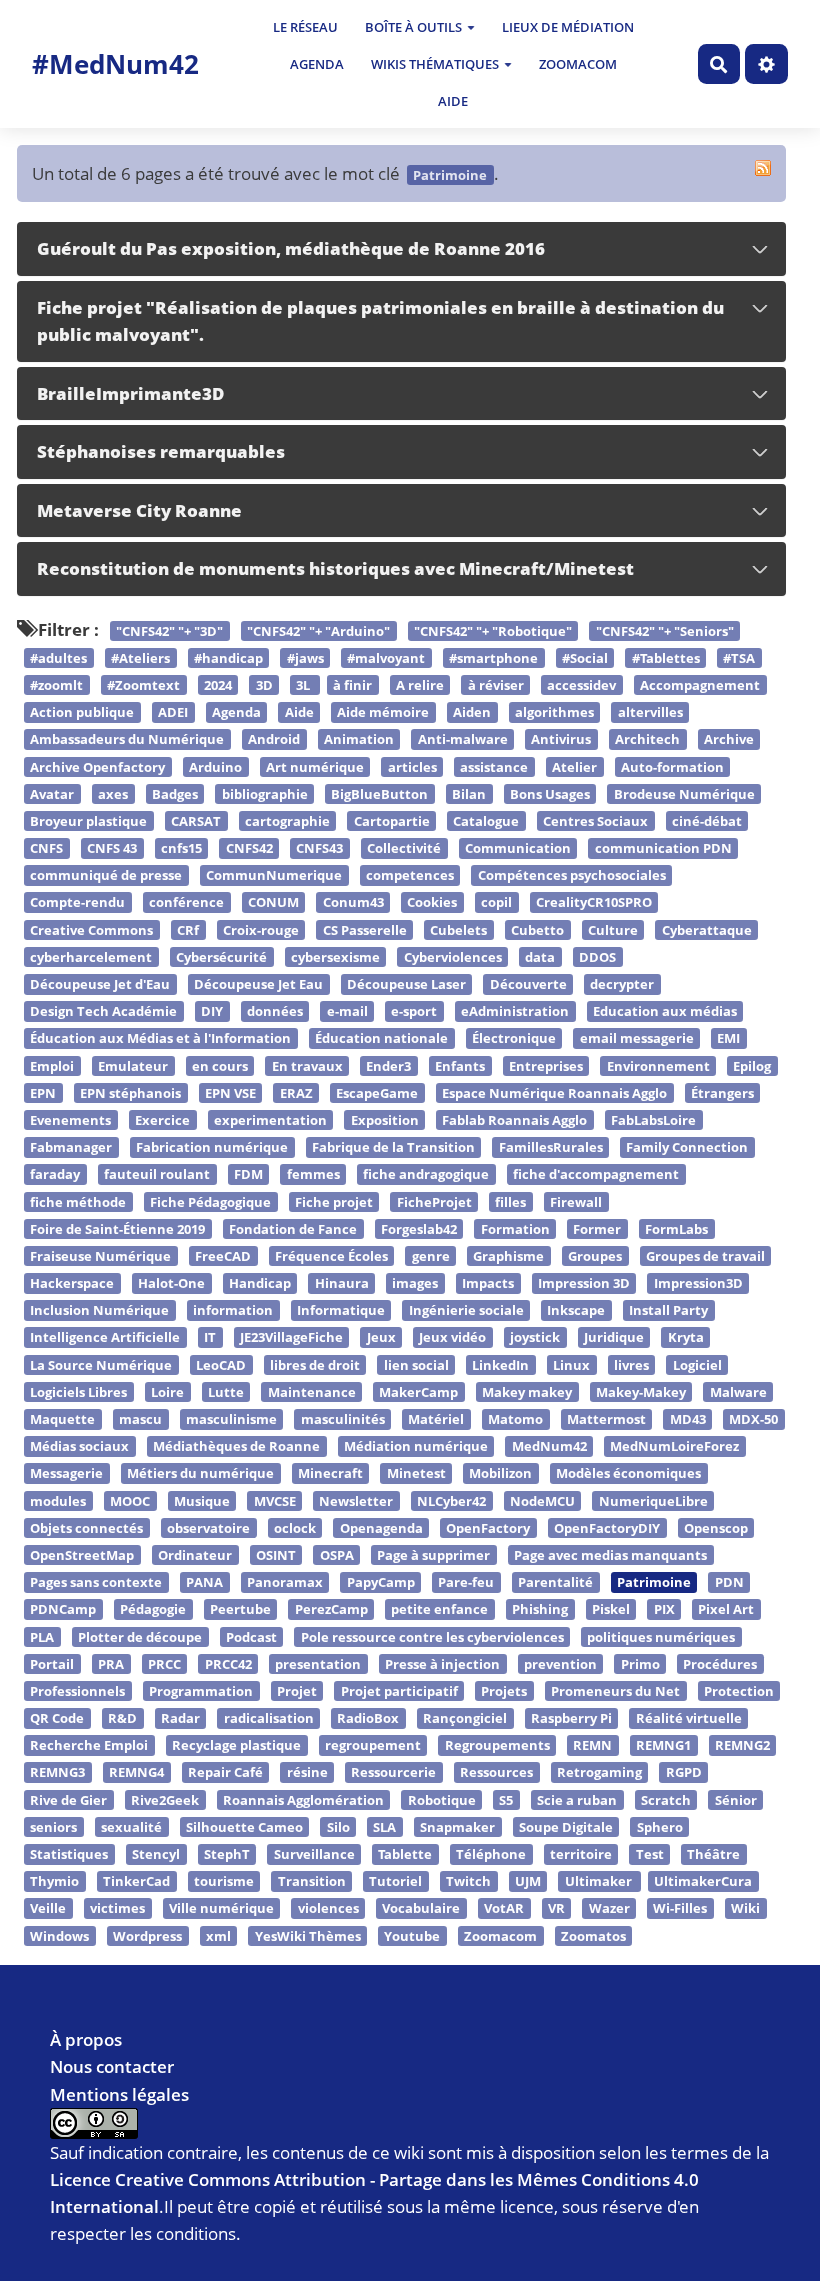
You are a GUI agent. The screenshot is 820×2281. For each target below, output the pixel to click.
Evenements (70, 1120)
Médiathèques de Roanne (236, 1446)
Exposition (385, 1120)
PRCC (164, 1664)
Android (274, 740)
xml (218, 1936)
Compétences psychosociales (572, 876)
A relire (420, 685)
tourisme (224, 1881)
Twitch (468, 1881)
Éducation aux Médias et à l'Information (160, 1039)
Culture (613, 930)
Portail (52, 1664)
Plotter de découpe (140, 1637)
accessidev (581, 685)
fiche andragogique (426, 1175)
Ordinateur (195, 1555)
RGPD (684, 1773)
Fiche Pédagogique (210, 1202)
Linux (571, 1365)
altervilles (650, 712)
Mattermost (606, 1419)
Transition (312, 1881)
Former (597, 1229)
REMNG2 (742, 1746)
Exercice (162, 1120)
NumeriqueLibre (653, 1501)
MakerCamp (418, 1392)
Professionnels (77, 1691)
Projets (504, 1691)
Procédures (720, 1664)
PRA (111, 1664)
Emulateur (133, 1066)
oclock (295, 1528)
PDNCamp (63, 1610)
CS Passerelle (365, 930)
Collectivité (404, 848)
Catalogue (486, 821)
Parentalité (555, 1582)
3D (264, 685)
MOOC (130, 1501)
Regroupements (497, 1746)
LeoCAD (221, 1365)
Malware (738, 1392)
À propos (86, 2039)
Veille (48, 1909)
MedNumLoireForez (674, 1446)
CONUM (273, 903)
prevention (560, 1664)
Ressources (496, 1773)
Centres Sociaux (595, 821)
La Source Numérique (101, 1365)
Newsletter (356, 1501)
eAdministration (515, 1011)
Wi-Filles (680, 1909)
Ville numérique (221, 1909)
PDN (729, 1582)
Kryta (686, 1338)
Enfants (460, 1066)
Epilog (752, 1066)
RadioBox (368, 1718)
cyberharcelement (91, 957)
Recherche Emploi (89, 1746)
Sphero (660, 1827)
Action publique (82, 712)
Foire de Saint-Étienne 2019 (117, 1229)
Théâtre (713, 1854)
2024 (218, 685)
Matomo (515, 1419)
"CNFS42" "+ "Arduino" (318, 631)
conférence (186, 903)
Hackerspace (72, 1283)
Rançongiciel (465, 1718)
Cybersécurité (221, 957)
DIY (212, 1011)
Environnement (658, 1066)
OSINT (276, 1555)
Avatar (52, 794)
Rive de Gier (68, 1800)
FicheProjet (434, 1202)
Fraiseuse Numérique (100, 1256)
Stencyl (156, 1854)
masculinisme (231, 1419)
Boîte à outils (413, 27)
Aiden (472, 712)
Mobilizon (500, 1474)
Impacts (488, 1283)
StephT (227, 1854)
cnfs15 (181, 848)
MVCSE (275, 1501)
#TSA (739, 658)
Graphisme (508, 1256)
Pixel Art (726, 1610)
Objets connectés (86, 1528)
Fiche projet (334, 1202)
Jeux (381, 1338)
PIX (664, 1610)
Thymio (54, 1881)
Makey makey (527, 1392)
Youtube (412, 1936)
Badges (175, 794)
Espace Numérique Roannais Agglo (554, 1093)
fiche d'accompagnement (596, 1175)
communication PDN (663, 848)
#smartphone (493, 658)
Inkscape (576, 1311)
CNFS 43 (112, 848)
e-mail (347, 1011)
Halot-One (171, 1283)
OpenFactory (488, 1528)
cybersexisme (335, 957)
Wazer (609, 1909)
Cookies (432, 903)
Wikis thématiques (435, 64)
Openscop (716, 1528)
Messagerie (66, 1474)
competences (410, 876)
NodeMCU (542, 1501)
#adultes (58, 658)
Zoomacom (578, 64)
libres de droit (315, 1365)
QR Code (57, 1718)
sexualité (131, 1827)
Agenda (317, 64)
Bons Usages (550, 794)
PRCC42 (228, 1664)
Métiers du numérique (200, 1474)
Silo (338, 1827)
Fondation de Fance (293, 1229)
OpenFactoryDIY (607, 1528)
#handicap (228, 658)
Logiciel (697, 1365)
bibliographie (265, 794)
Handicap (260, 1283)
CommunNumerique (274, 876)
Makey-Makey (641, 1392)
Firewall (576, 1202)
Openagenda (381, 1528)
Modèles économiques (628, 1474)
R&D (122, 1718)
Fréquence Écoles (331, 1256)
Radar (180, 1718)
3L (304, 685)
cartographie (287, 821)
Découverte (528, 984)
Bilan (469, 794)
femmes (313, 1175)
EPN (43, 1093)
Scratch (666, 1800)
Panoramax (285, 1582)
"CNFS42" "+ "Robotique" (493, 631)
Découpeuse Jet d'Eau (100, 984)
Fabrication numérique (212, 1147)
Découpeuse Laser (406, 984)
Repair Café (225, 1773)
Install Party (668, 1311)
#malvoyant (386, 658)
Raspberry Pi (571, 1718)
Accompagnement (700, 685)
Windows (59, 1936)
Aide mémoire (383, 712)
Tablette (405, 1854)
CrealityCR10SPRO (594, 903)
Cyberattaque (707, 930)
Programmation (201, 1691)
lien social (416, 1365)
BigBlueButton (379, 794)
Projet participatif (399, 1691)
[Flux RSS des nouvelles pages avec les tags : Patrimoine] (763, 168)
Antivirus (561, 740)
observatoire (208, 1528)
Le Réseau (305, 27)
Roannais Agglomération (303, 1800)
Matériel (436, 1419)
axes (113, 794)
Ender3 (388, 1066)
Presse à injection (442, 1664)
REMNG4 (136, 1773)
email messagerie (637, 1039)
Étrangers (722, 1093)
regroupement (373, 1746)
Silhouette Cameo (244, 1827)
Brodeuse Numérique (684, 794)
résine (307, 1773)
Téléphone (491, 1854)
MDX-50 (753, 1419)
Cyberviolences (453, 957)
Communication (518, 848)
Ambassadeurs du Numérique (127, 740)
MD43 (688, 1419)
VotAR (504, 1909)
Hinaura (342, 1283)
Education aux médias (665, 1011)
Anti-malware (463, 740)
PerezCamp (331, 1610)
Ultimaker (600, 1881)
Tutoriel (395, 1881)
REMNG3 (57, 1773)
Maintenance (312, 1392)
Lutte (226, 1392)
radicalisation (269, 1718)
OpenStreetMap (82, 1555)
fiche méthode (78, 1202)
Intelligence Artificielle (105, 1338)
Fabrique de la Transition (393, 1147)
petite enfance (439, 1610)
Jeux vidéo (452, 1338)
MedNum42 (549, 1446)
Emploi (52, 1066)
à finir (352, 685)
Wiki (745, 1909)
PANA (204, 1582)
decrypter (622, 984)
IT (210, 1338)
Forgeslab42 (419, 1229)
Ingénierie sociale (466, 1311)
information (233, 1311)
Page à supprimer (433, 1555)
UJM (528, 1881)
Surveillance (314, 1854)
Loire (167, 1392)
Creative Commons (91, 930)
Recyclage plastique (236, 1746)
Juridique (614, 1338)
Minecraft (330, 1474)
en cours (220, 1066)
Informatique (341, 1311)
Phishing (540, 1610)
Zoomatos (593, 1936)
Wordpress (147, 1936)
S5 (506, 1800)
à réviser (496, 685)
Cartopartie (392, 821)
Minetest (416, 1474)
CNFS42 (249, 848)
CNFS (46, 848)
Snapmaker (457, 1827)
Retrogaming (599, 1773)
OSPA (337, 1555)
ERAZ (296, 1093)
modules (58, 1501)
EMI (728, 1039)
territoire (581, 1854)
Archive (729, 740)
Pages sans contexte (96, 1582)
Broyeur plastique (88, 821)
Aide (453, 101)
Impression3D (698, 1283)
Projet (297, 1691)
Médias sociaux (79, 1446)
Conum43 (353, 903)
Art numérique (315, 767)
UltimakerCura (703, 1881)
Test (650, 1854)
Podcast (251, 1637)
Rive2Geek (165, 1800)
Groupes (595, 1256)
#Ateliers (140, 658)
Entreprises (546, 1066)
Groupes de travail (705, 1256)
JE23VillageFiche (291, 1338)
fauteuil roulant (157, 1175)
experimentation (270, 1120)
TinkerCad (136, 1881)
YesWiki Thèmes (308, 1936)
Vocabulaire (421, 1909)
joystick (535, 1338)
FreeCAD (223, 1256)
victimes (117, 1909)
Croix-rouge (261, 930)
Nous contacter (112, 2066)
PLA (42, 1637)
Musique (202, 1501)
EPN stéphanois (130, 1093)
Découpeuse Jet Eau (258, 984)
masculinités (343, 1419)
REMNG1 (663, 1746)
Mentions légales (119, 2094)
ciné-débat (707, 821)
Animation (359, 740)
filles (510, 1202)
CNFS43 (319, 848)
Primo (640, 1664)
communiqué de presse (106, 876)
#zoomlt (56, 685)
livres (631, 1365)
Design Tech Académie (103, 1011)
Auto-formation (672, 767)
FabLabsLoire (653, 1120)
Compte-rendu (77, 903)
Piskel (611, 1610)
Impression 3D (584, 1283)
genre (431, 1256)
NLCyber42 (451, 1501)
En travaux (307, 1066)
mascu (140, 1419)
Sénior (736, 1800)
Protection (739, 1691)
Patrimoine (654, 1582)
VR (556, 1909)
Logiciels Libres (78, 1392)
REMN (592, 1746)
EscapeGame (377, 1093)
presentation (318, 1664)
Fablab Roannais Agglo (514, 1120)
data (540, 957)
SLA (384, 1827)
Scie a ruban (577, 1800)
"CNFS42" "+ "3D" (169, 631)
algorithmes (554, 712)
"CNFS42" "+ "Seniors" (665, 631)
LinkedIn (500, 1365)
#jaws (305, 658)
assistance (494, 767)
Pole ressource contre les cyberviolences (432, 1637)
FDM (248, 1175)
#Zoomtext (143, 685)
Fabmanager (71, 1147)
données (275, 1011)
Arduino (215, 767)
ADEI (173, 712)
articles (412, 767)
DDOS (597, 957)
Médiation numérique (416, 1446)
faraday (55, 1175)
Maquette (62, 1419)
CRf (188, 930)
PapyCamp (381, 1582)
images (415, 1283)
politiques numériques (661, 1637)
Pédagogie (153, 1610)
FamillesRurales (551, 1147)
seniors (53, 1827)
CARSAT (196, 821)
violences (328, 1909)
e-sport (414, 1011)
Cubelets (458, 930)
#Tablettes (666, 658)
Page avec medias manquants (610, 1555)
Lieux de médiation (568, 27)
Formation (515, 1229)
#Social (585, 658)
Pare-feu (466, 1582)
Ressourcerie (393, 1773)
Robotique (442, 1800)
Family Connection (687, 1147)
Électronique (514, 1039)
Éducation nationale (381, 1039)
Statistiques (69, 1854)
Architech (647, 740)
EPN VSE (230, 1093)
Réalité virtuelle (689, 1718)
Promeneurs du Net (615, 1691)
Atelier (574, 767)
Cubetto (537, 930)
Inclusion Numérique (99, 1311)
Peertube (240, 1610)
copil (496, 903)
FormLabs (676, 1229)
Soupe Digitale (566, 1827)
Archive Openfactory (97, 767)
